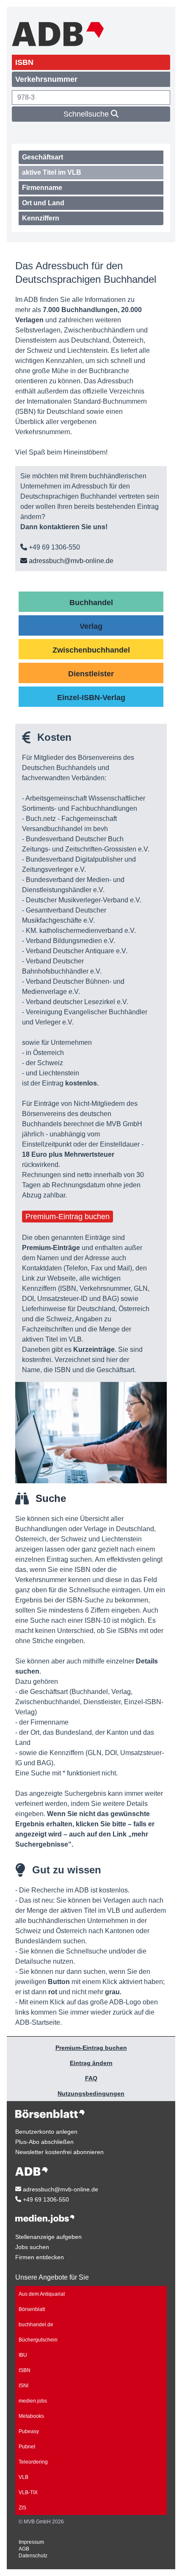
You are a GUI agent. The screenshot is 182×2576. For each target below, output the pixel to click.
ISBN (25, 2370)
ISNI (23, 2386)
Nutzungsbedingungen (91, 2093)
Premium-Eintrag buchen (68, 1217)
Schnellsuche (87, 114)
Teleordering (33, 2462)
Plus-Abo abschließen (44, 2142)
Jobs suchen (32, 2247)
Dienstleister (91, 674)
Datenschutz (33, 2556)
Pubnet (27, 2447)
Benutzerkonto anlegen (46, 2132)
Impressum (31, 2542)
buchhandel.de (36, 2325)
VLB (23, 2477)
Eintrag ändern (91, 2063)
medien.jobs (33, 2401)
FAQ (91, 2078)
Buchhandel (91, 603)
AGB (24, 2549)
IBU (23, 2355)
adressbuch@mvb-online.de (70, 561)
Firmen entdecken (40, 2257)
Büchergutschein (38, 2340)
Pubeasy (29, 2431)
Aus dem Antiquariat (42, 2294)
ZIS (22, 2508)
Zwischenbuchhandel (91, 650)
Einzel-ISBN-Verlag (91, 698)
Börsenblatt (32, 2309)
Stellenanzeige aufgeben (48, 2237)
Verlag (91, 626)
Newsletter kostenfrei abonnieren (59, 2152)
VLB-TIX (28, 2492)
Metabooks (31, 2416)
